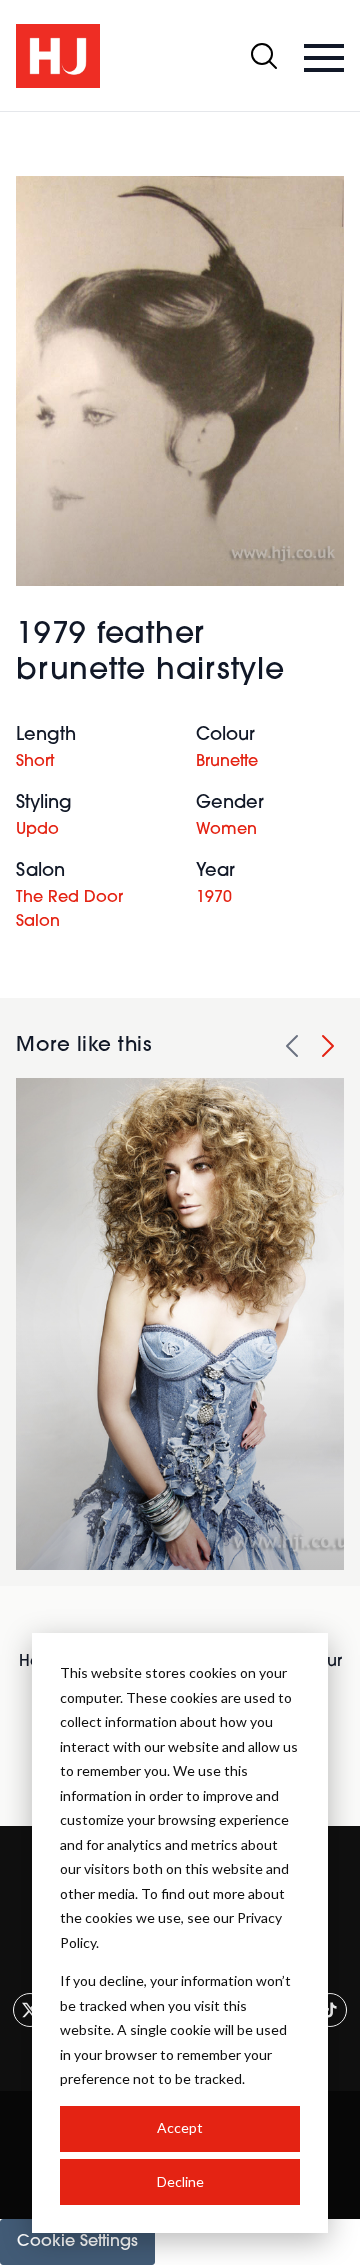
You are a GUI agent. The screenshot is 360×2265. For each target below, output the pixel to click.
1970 (214, 898)
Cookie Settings (77, 2242)
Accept (180, 2127)
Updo (37, 830)
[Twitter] (30, 2010)
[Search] (264, 56)
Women (226, 830)
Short (35, 762)
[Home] (58, 56)
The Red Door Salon (69, 910)
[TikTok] (330, 2010)
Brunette (227, 762)
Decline (180, 2181)
